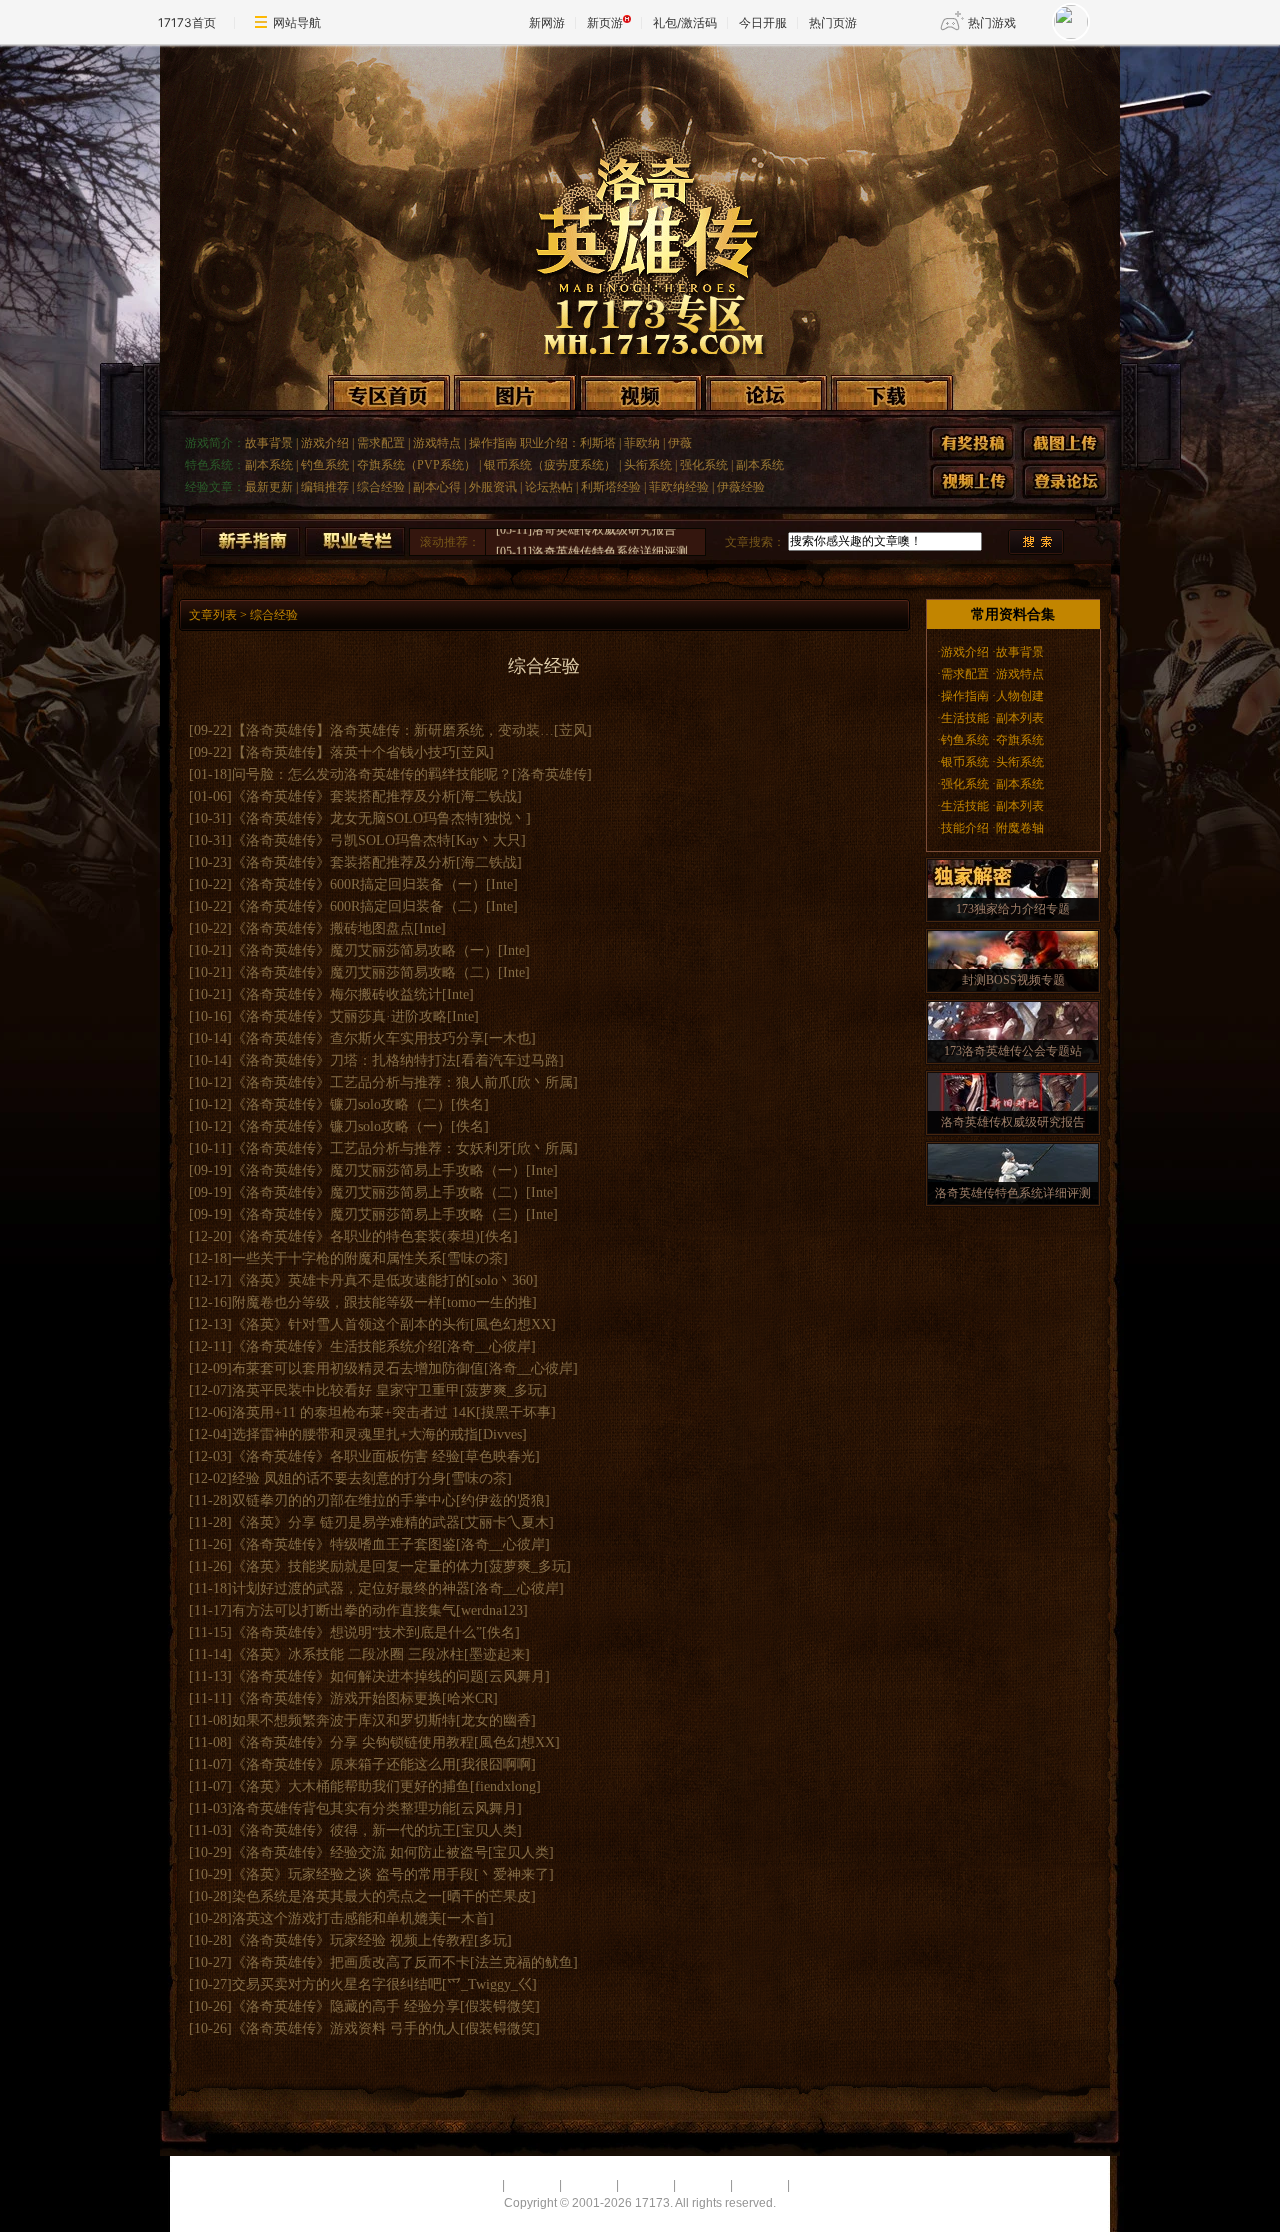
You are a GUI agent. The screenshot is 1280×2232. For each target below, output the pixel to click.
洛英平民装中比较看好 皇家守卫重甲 (346, 1390)
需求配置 (381, 443)
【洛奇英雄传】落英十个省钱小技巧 (344, 752)
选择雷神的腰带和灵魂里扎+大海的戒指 (355, 1434)
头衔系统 (648, 465)
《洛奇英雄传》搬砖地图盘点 (323, 928)
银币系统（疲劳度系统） (550, 465)
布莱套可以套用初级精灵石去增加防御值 (358, 1368)
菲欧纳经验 (679, 487)
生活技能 (965, 718)
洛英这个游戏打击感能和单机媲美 (337, 1918)
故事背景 (269, 443)
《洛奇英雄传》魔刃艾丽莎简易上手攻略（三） (379, 1214)
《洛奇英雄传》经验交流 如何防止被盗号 (360, 1852)
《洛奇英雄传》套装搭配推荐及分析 (344, 796)
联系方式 (703, 2185)
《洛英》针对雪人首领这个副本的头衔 (351, 1324)
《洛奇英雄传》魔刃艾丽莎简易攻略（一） (365, 950)
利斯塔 (598, 443)
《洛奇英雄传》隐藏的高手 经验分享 (346, 2006)
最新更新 (269, 487)
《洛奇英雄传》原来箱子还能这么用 (344, 1764)
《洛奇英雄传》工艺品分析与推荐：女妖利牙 (372, 1148)
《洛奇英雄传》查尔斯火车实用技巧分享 (358, 1038)
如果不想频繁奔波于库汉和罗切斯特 (344, 1720)
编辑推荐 (325, 487)
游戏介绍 (325, 443)
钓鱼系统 (325, 465)
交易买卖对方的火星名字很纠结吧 (337, 1984)
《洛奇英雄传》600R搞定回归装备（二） (359, 906)
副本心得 (437, 487)
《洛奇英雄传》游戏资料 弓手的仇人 (346, 2028)
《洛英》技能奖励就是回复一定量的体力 (358, 1566)
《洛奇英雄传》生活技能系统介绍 (337, 1346)
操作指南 (493, 443)
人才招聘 (532, 2185)
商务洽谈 (646, 2185)
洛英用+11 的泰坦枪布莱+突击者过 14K (354, 1412)
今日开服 (763, 22)
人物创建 (1020, 696)
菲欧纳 (642, 443)
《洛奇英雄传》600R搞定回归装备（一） (359, 884)
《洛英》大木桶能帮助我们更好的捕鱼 (351, 1786)
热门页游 (833, 22)
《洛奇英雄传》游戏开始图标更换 (337, 1698)
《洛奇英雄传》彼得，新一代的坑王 (344, 1830)
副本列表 (1020, 718)
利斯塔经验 (611, 487)
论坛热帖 (549, 487)
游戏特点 (437, 443)
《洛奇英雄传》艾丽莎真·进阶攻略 (339, 1016)
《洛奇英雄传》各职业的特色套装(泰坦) (356, 1236)
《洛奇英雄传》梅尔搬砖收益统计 (337, 994)
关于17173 (469, 2185)
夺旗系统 (1020, 740)
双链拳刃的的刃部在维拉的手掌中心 (344, 1500)
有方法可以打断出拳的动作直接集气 (344, 1610)
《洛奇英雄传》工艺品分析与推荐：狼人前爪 (372, 1082)
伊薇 (680, 443)
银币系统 (965, 762)
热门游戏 (992, 22)
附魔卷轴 (1020, 828)
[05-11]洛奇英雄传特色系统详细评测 (592, 533)
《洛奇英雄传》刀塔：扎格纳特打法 (344, 1060)
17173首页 (187, 22)
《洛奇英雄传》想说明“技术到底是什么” (357, 1632)
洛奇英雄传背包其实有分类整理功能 (344, 1808)
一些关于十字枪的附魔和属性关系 (337, 1258)
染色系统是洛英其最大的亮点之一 (337, 1896)
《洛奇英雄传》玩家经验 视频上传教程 (353, 1940)
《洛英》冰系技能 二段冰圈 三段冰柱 (348, 1654)
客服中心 (760, 2185)
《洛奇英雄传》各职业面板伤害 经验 (346, 1456)
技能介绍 (966, 828)
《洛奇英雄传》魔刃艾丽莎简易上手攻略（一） (379, 1170)
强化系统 (704, 465)
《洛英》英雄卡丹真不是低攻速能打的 (351, 1280)
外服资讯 (493, 487)
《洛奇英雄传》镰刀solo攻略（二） (341, 1104)
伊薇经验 (741, 487)
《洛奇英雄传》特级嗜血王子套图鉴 (344, 1544)
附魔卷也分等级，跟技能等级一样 (337, 1302)
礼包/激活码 (685, 22)
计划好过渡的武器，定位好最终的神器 (351, 1588)
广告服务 (589, 2185)
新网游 (547, 22)
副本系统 (269, 465)
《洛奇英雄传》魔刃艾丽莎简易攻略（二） (365, 972)
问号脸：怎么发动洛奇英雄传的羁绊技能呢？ (372, 774)
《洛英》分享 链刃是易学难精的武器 (346, 1522)
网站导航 (297, 22)
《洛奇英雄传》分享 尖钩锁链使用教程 (353, 1742)
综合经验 (381, 487)
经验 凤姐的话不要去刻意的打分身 (339, 1478)
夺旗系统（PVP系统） (416, 465)
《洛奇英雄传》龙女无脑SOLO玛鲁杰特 (355, 818)
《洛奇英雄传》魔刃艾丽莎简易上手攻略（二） (379, 1192)
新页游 (605, 22)
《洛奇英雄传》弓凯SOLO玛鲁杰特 (341, 840)
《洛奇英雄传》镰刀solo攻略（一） (341, 1126)
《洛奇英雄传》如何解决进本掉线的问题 (358, 1676)
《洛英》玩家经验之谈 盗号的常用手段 (353, 1874)
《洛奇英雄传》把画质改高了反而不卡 (351, 1962)
